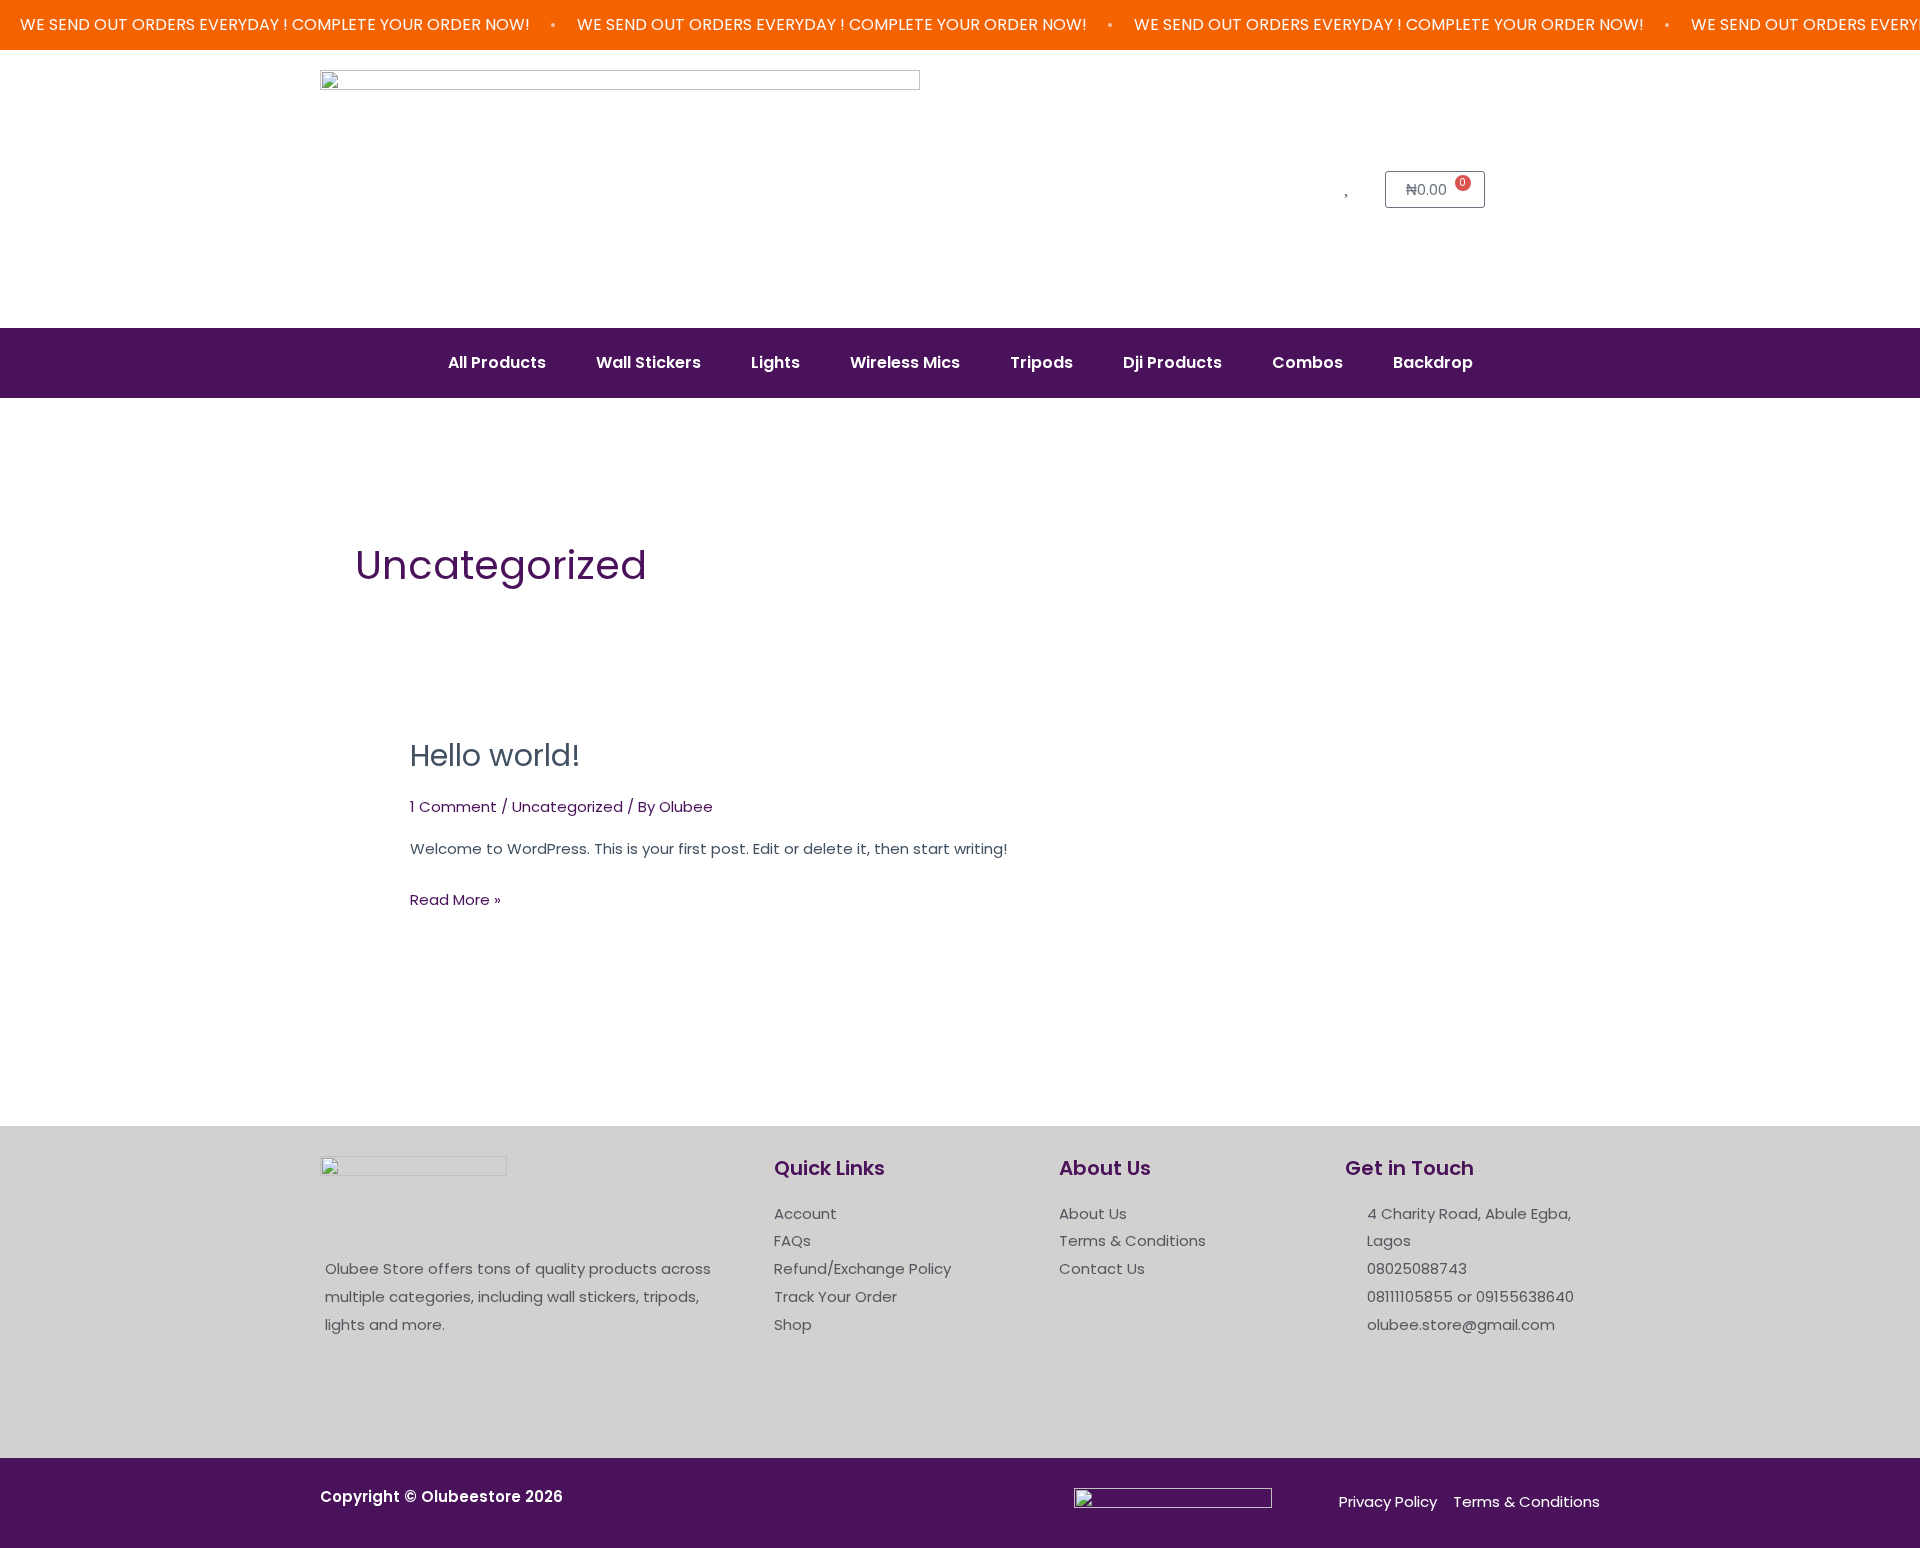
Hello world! (495, 755)
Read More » (455, 898)
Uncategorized (567, 806)
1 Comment (453, 806)
